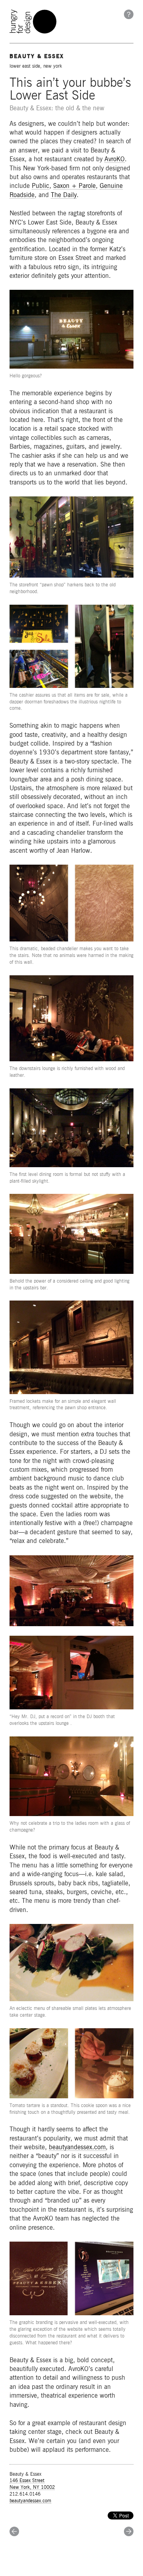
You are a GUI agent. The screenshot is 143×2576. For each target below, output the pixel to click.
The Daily (64, 195)
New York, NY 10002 (32, 2487)
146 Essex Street (27, 2480)
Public (41, 186)
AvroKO (115, 159)
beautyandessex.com (77, 2147)
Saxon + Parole (74, 186)
